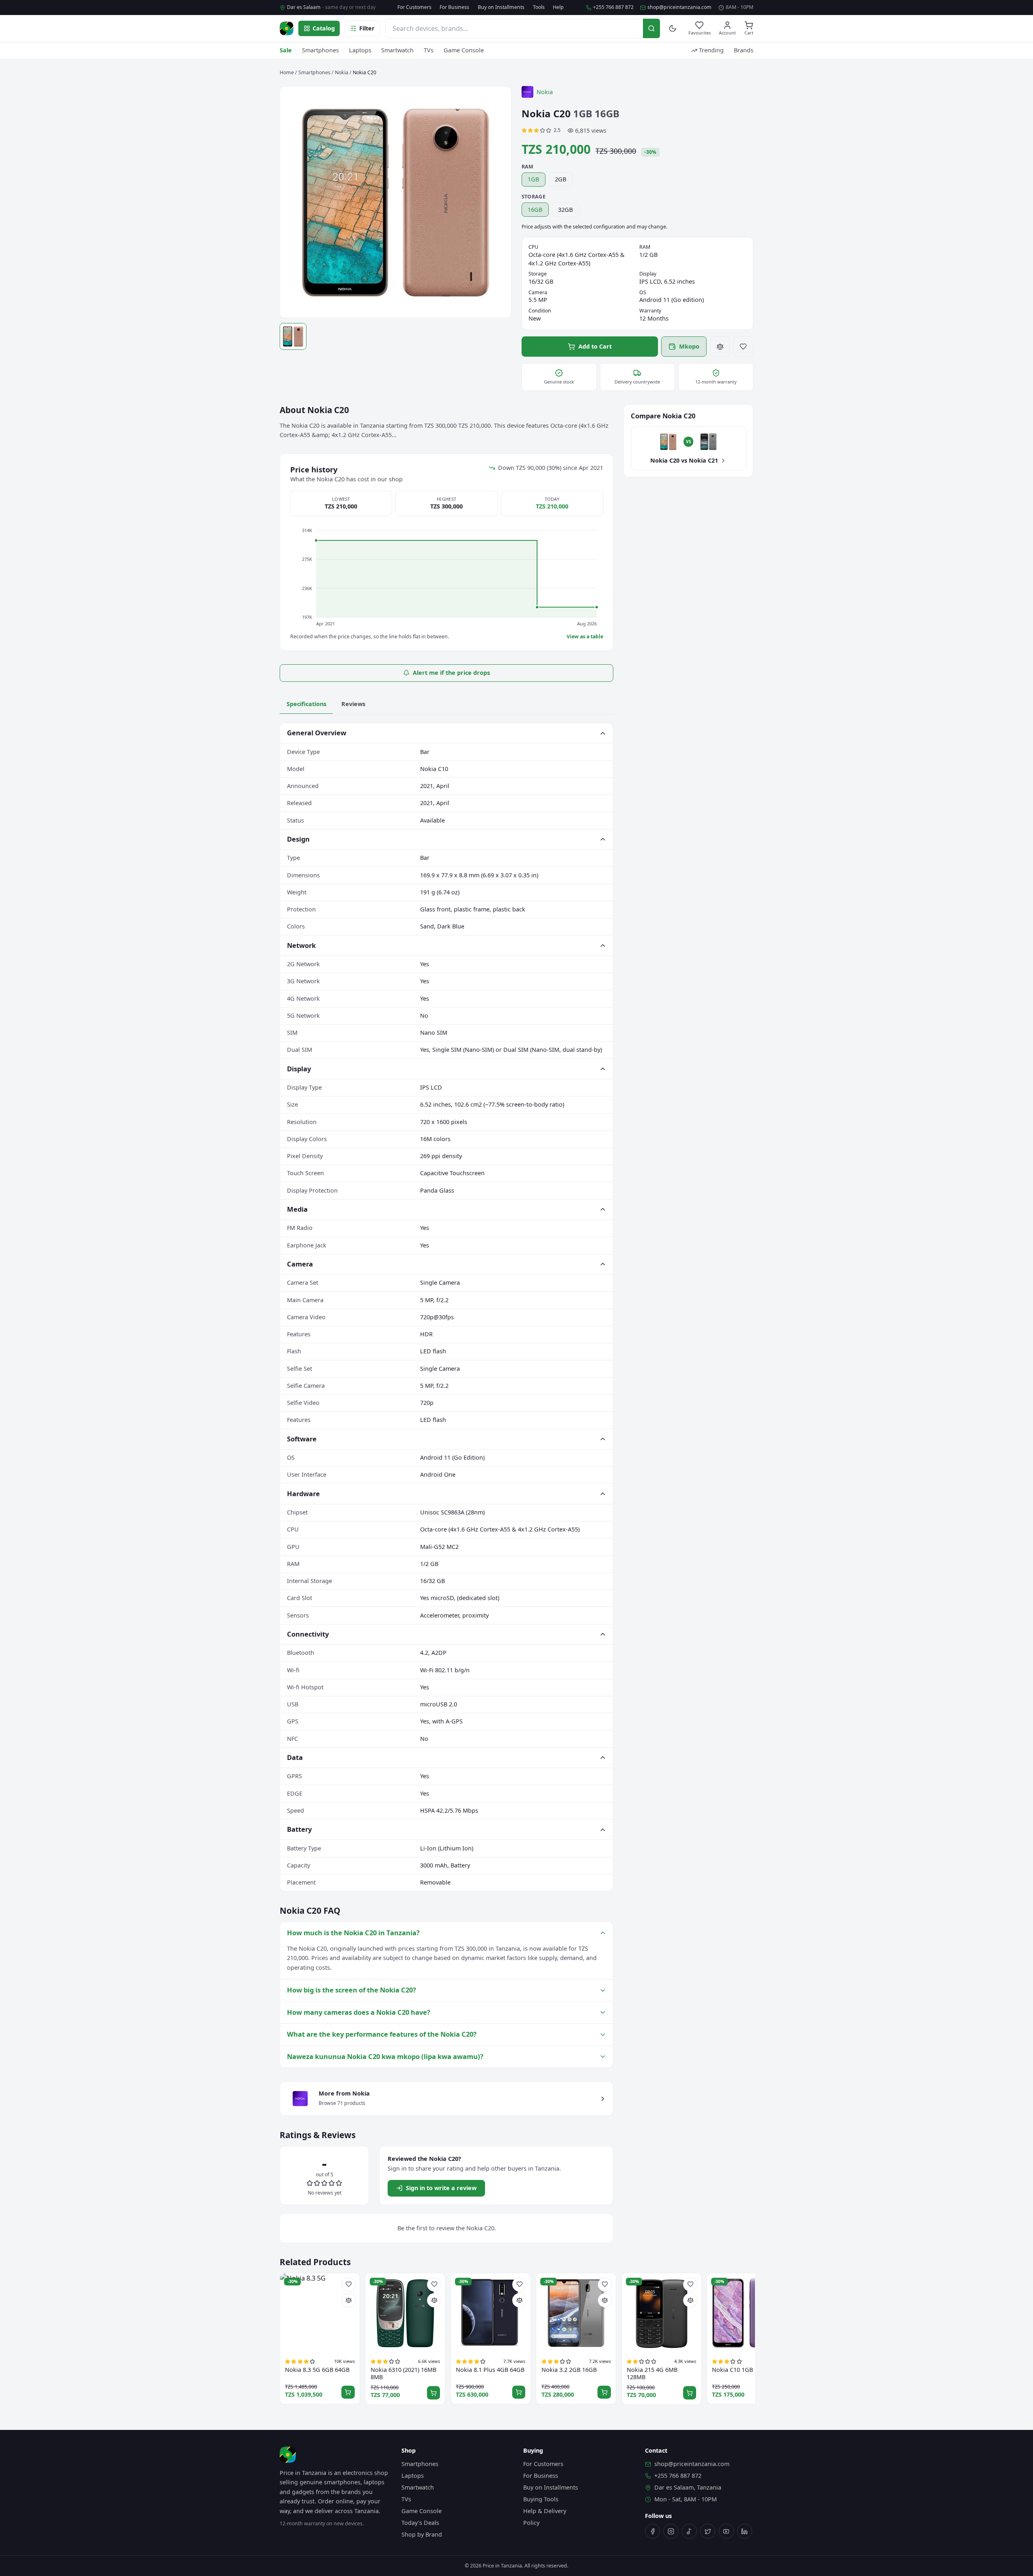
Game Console (464, 50)
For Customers (414, 7)
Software (302, 1439)
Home (287, 72)
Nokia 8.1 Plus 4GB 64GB (490, 2370)
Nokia (342, 72)
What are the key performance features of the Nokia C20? (382, 2034)
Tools (539, 7)
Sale (286, 50)
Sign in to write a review (441, 2188)
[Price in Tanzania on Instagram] (671, 2531)
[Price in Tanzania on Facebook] (652, 2531)
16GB (535, 210)
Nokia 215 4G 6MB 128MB (652, 2374)
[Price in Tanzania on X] (708, 2531)
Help (558, 7)
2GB (561, 179)
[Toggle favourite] (744, 347)
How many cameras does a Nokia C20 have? (359, 2012)
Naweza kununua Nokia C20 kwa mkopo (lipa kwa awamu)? (385, 2056)
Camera (300, 1264)
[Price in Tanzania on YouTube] (726, 2531)
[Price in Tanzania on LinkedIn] (745, 2531)
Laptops (360, 50)
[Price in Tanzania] (287, 28)
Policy (531, 2523)
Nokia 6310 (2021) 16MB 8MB (403, 2374)
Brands (744, 50)
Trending (711, 50)
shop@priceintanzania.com (679, 7)
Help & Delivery (545, 2511)
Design (298, 839)
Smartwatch (397, 50)
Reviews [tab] (353, 704)
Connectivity (308, 1634)
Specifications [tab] (306, 704)
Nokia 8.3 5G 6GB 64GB (317, 2370)
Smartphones (320, 50)
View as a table (585, 637)
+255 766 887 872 (613, 7)
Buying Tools (541, 2499)
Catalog (324, 28)
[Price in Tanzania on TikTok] (689, 2531)
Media (297, 1209)
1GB (533, 179)
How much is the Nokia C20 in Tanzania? (353, 1933)
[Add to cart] (348, 2392)
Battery (299, 1829)
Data (295, 1757)
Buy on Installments (501, 7)
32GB (565, 210)
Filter (367, 28)
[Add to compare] (720, 347)
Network (301, 945)
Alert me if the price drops (451, 673)
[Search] (651, 28)
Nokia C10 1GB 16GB (741, 2370)
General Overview (317, 733)
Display (299, 1069)
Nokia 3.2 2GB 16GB (569, 2370)
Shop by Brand (422, 2534)
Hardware (303, 1494)
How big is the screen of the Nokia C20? (352, 1990)
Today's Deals (420, 2523)
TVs (429, 50)
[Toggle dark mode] (673, 29)
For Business (454, 7)
